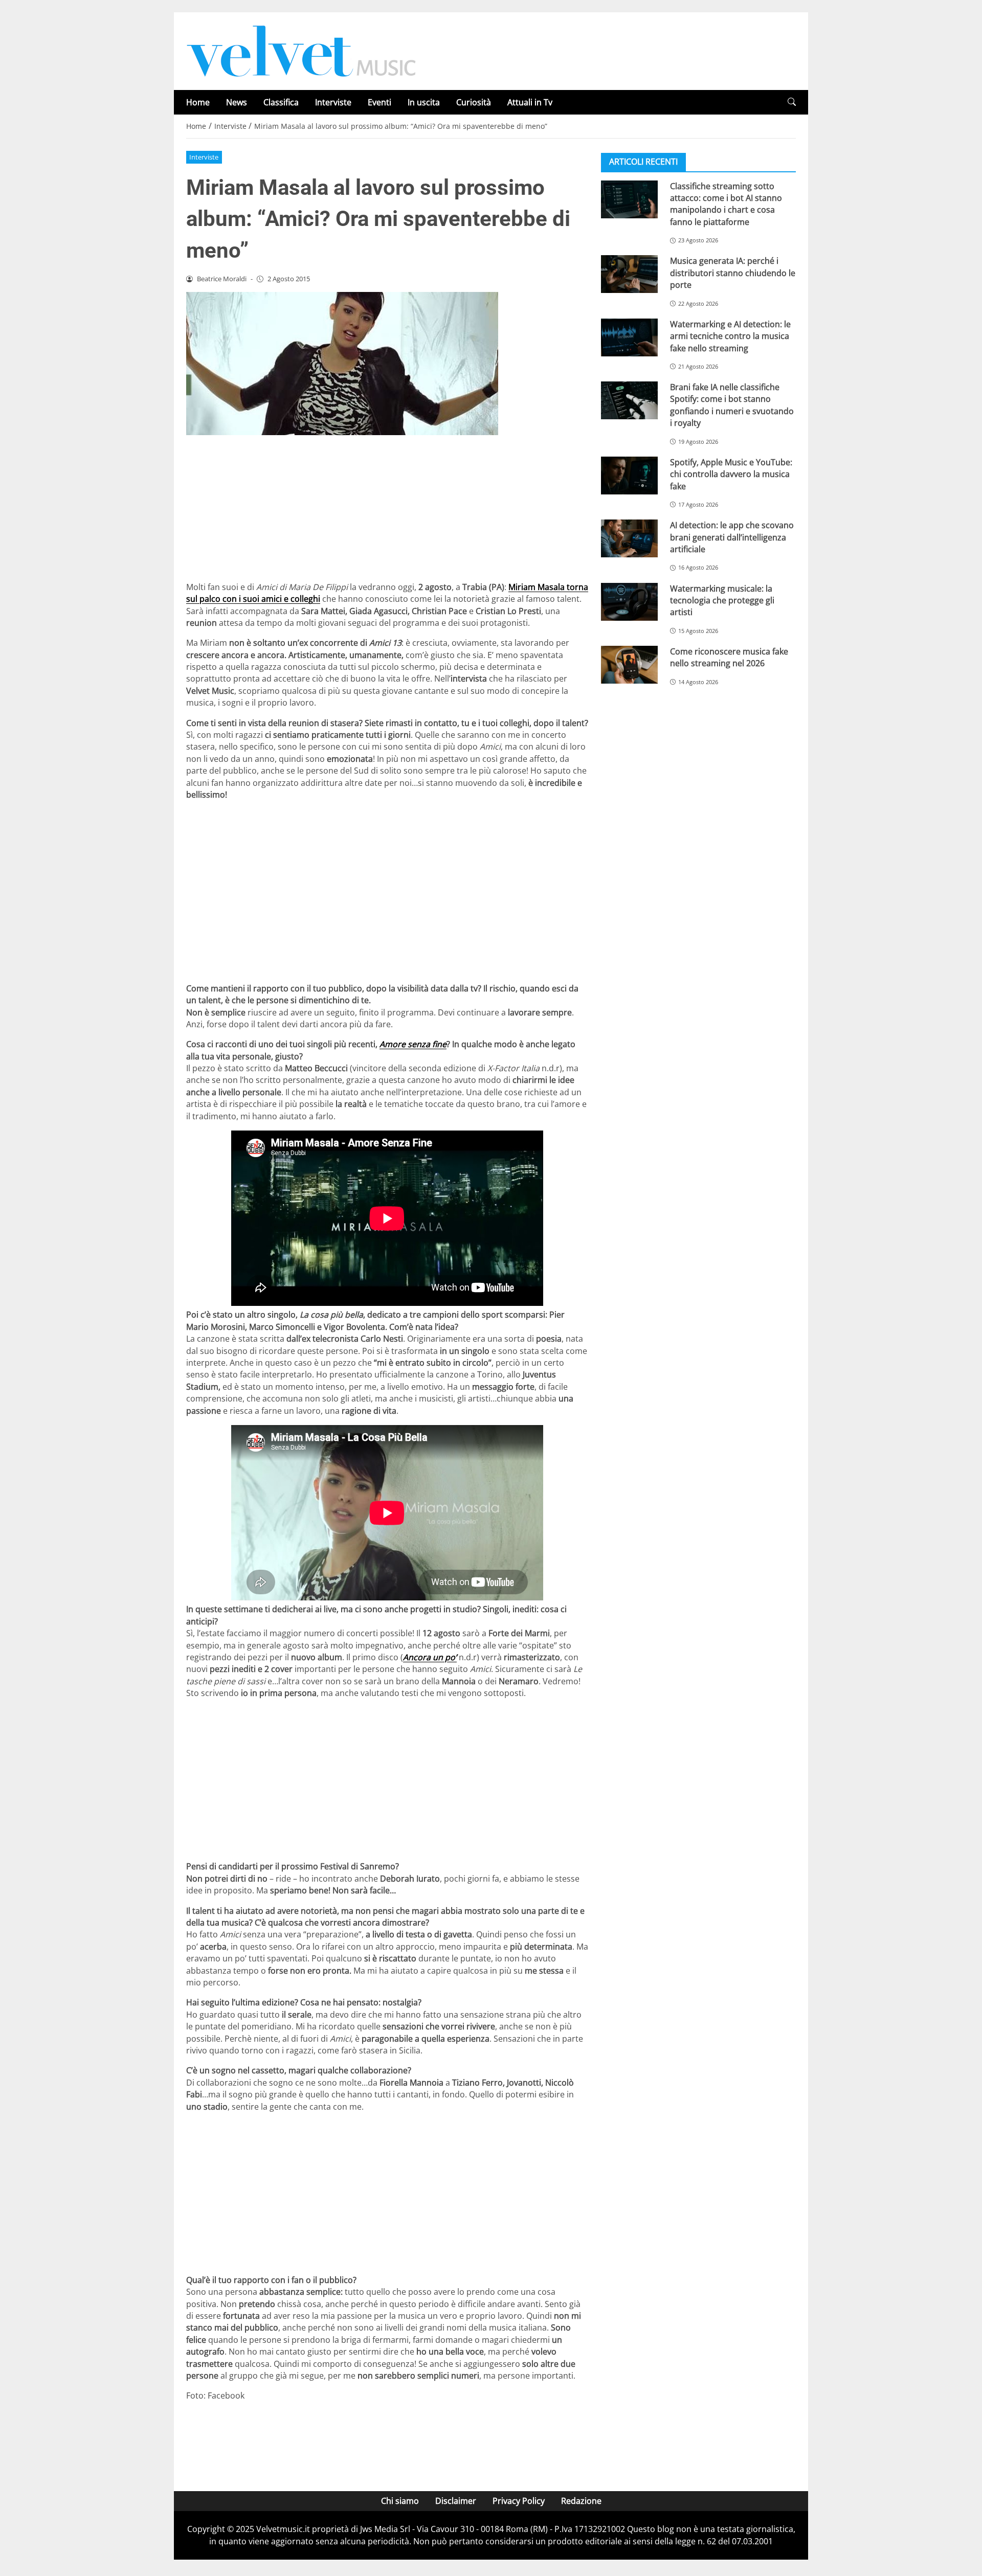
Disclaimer (456, 2501)
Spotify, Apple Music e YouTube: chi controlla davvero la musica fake (731, 474)
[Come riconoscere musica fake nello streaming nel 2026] (629, 664)
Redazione (581, 2501)
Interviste (333, 102)
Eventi (380, 102)
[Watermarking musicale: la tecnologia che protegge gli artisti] (629, 601)
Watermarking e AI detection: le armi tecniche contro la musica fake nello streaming (730, 336)
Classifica (281, 102)
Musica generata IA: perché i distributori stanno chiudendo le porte (733, 273)
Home (198, 102)
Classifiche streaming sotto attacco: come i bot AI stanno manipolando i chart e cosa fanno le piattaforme (726, 204)
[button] (792, 102)
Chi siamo (400, 2501)
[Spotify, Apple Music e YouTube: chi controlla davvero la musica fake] (629, 475)
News (237, 102)
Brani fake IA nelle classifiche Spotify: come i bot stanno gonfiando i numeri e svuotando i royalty (732, 404)
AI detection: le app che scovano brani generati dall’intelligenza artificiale (732, 537)
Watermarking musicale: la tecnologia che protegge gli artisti (722, 600)
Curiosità (474, 102)
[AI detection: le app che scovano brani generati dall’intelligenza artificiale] (629, 538)
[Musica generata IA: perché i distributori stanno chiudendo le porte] (629, 274)
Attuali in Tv (530, 102)
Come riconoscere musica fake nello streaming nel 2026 (729, 657)
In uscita (424, 102)
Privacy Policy (519, 2501)
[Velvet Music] (301, 50)
